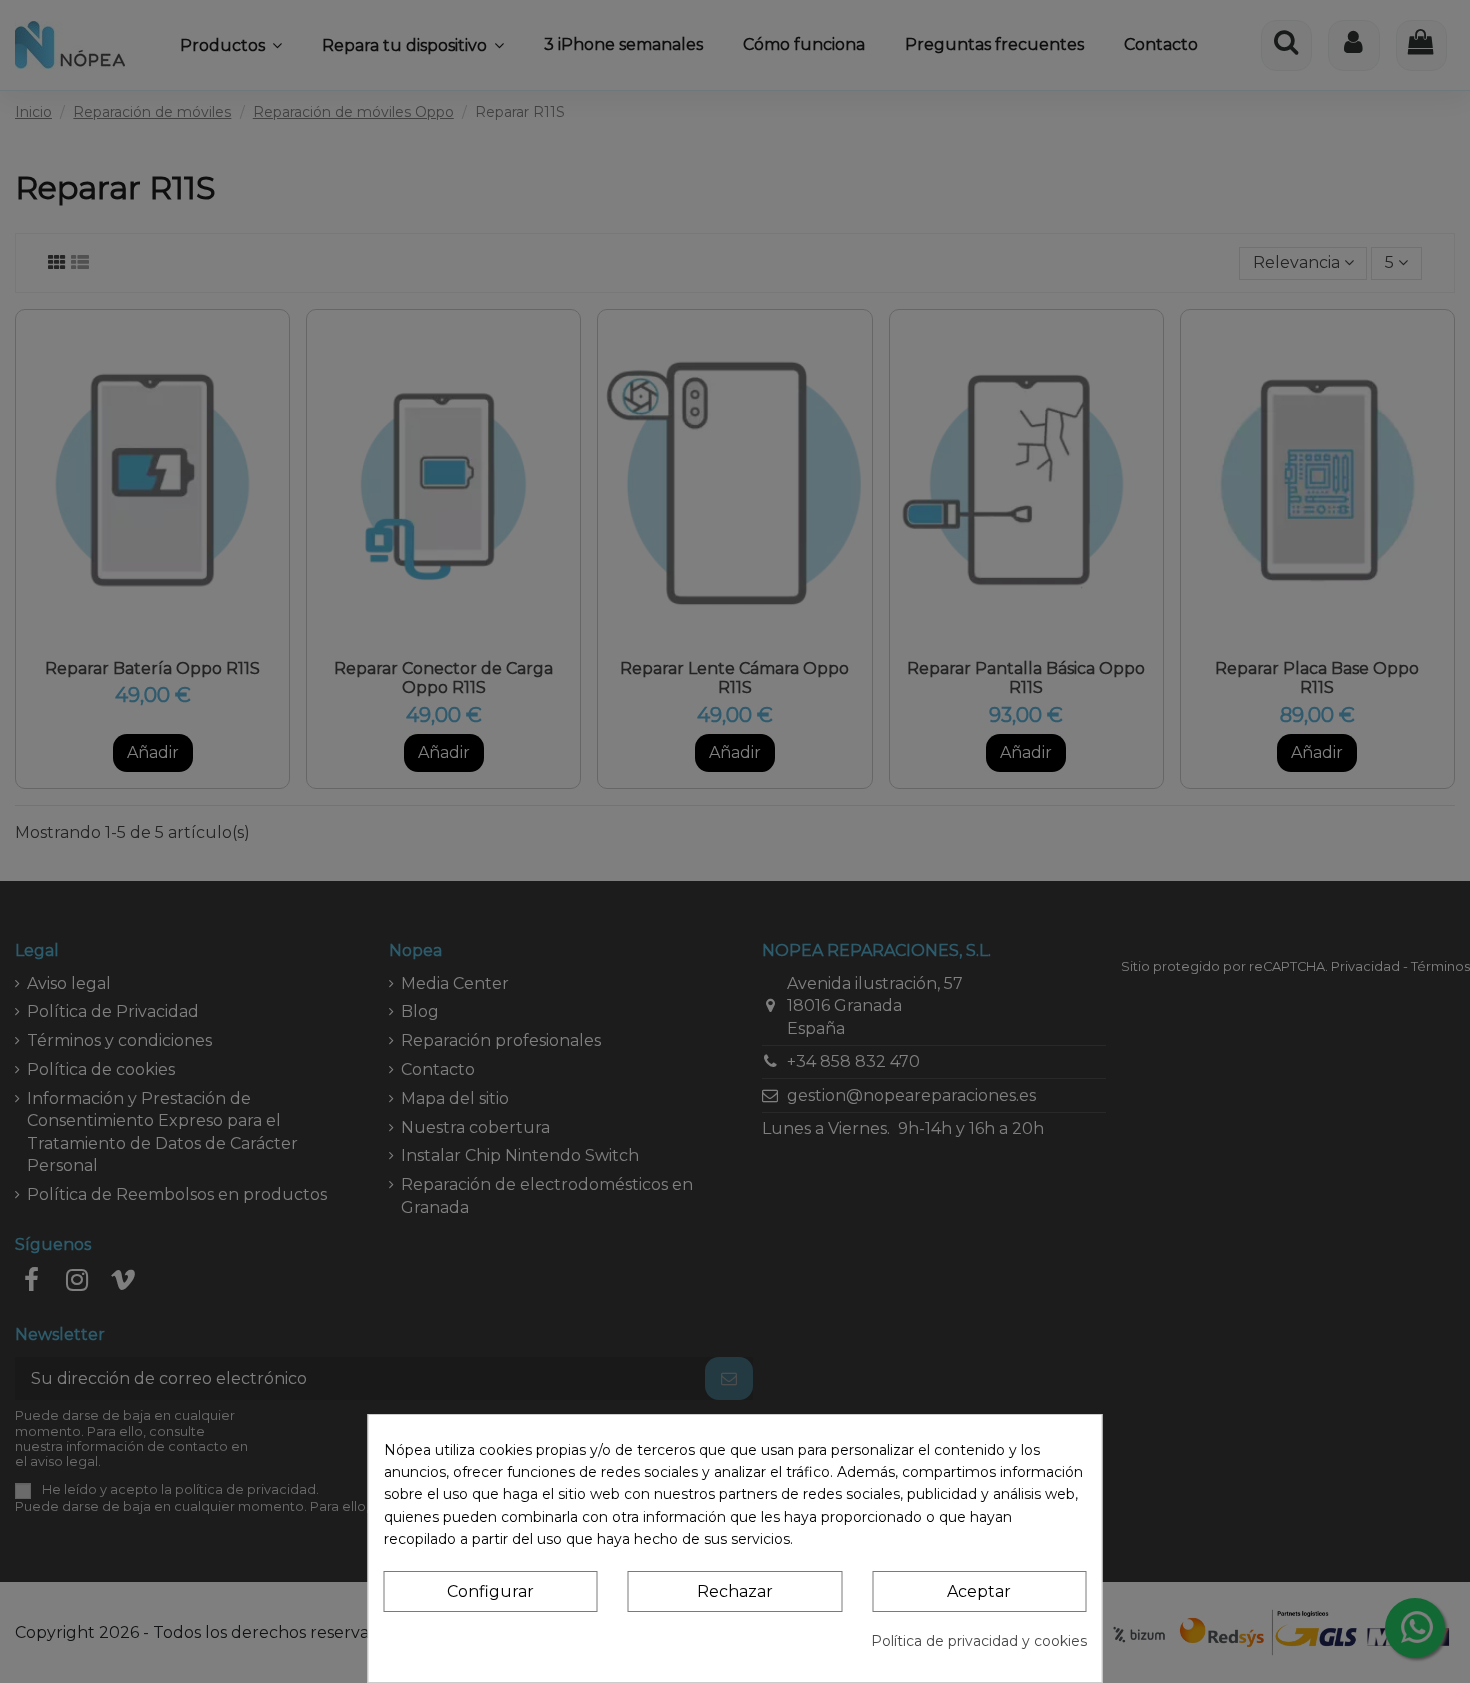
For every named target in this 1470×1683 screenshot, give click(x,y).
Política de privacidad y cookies (979, 1641)
